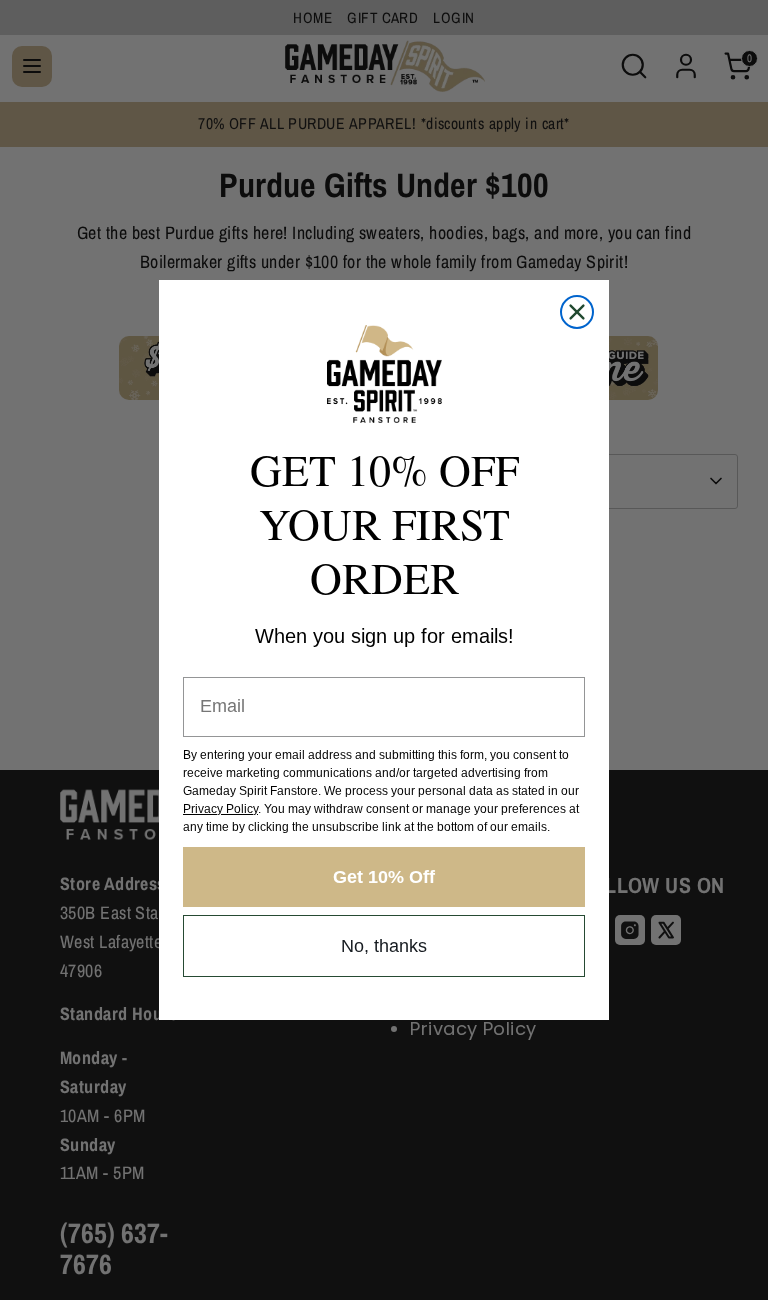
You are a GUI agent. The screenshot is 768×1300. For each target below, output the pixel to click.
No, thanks (384, 946)
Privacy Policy (220, 809)
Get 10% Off (384, 877)
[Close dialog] (577, 312)
